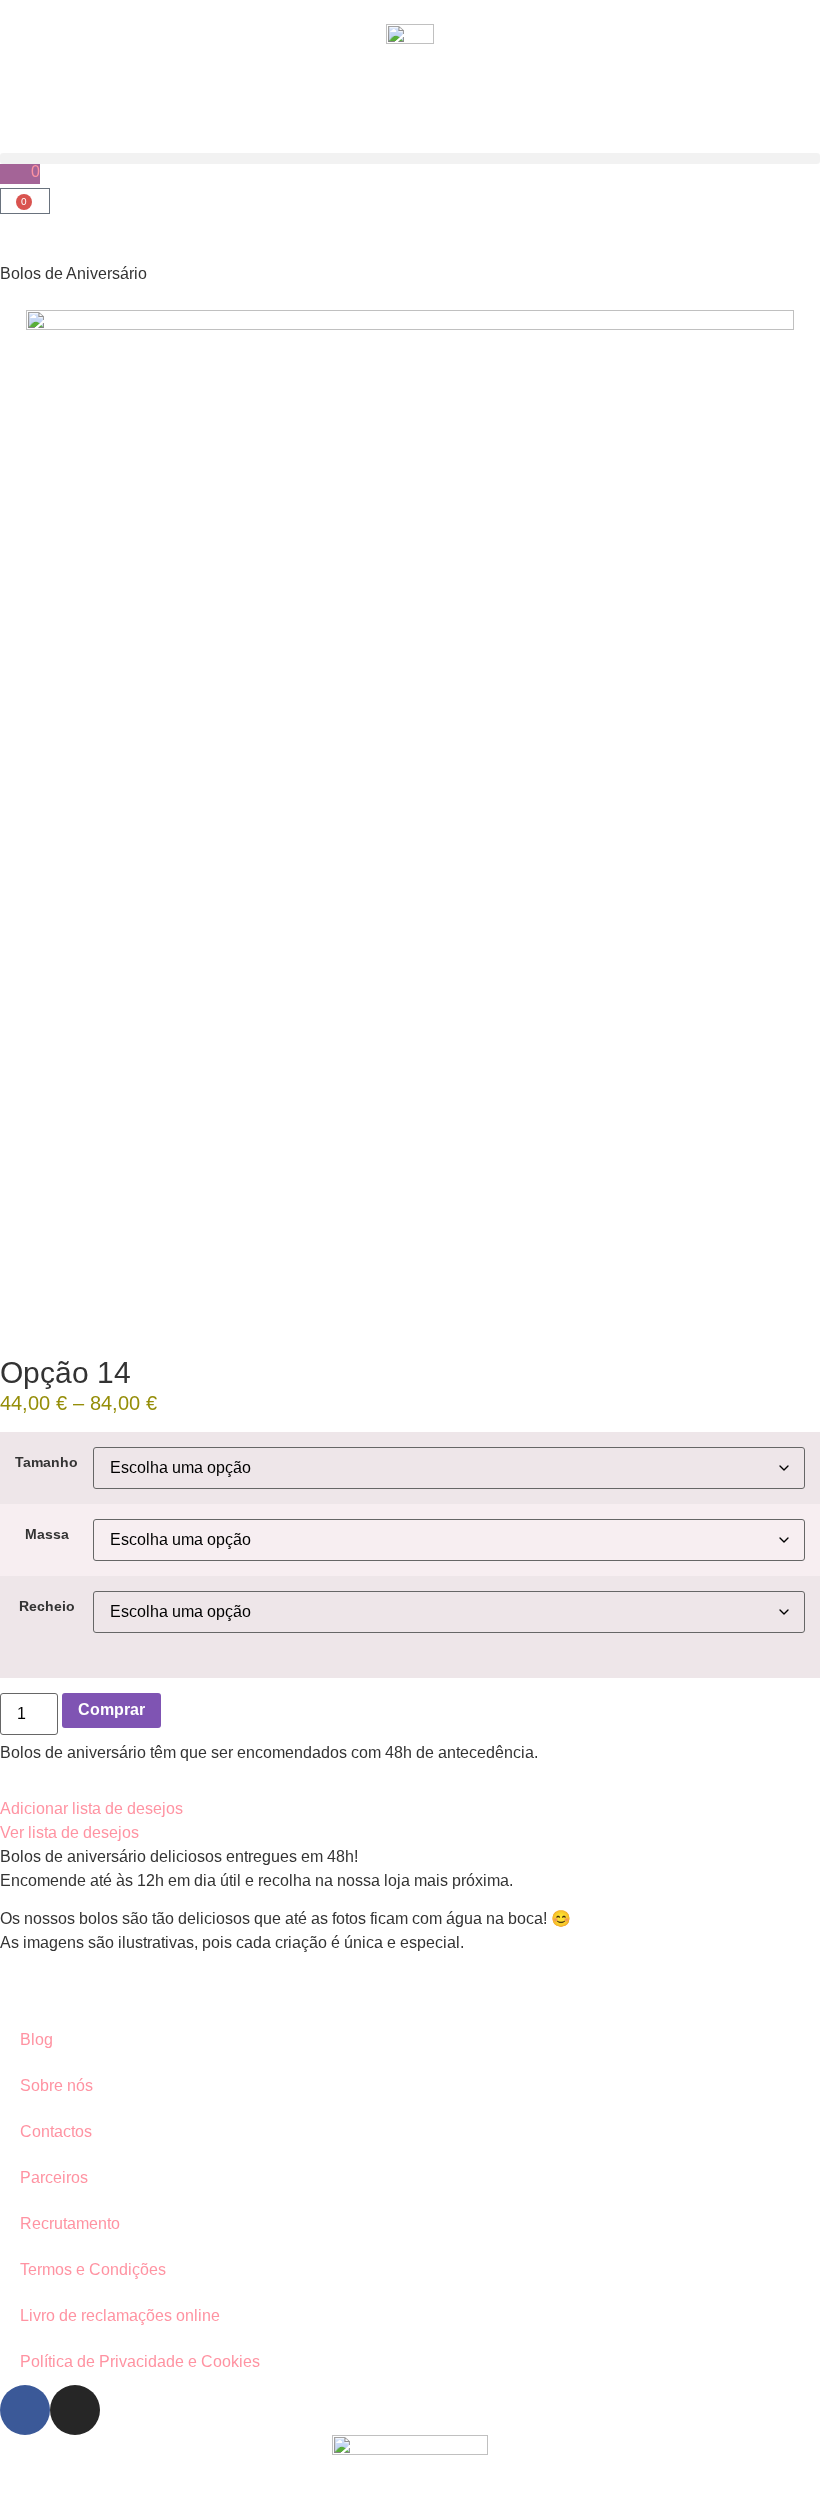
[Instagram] (75, 2410)
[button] (410, 158)
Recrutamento (70, 2223)
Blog (36, 2039)
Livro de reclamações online (120, 2315)
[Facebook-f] (25, 2410)
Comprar (111, 1709)
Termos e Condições (93, 2269)
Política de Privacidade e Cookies (140, 2361)
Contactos (56, 2131)
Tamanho (46, 1462)
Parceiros (54, 2177)
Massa (47, 1534)
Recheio (47, 1606)
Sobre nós (56, 2085)
